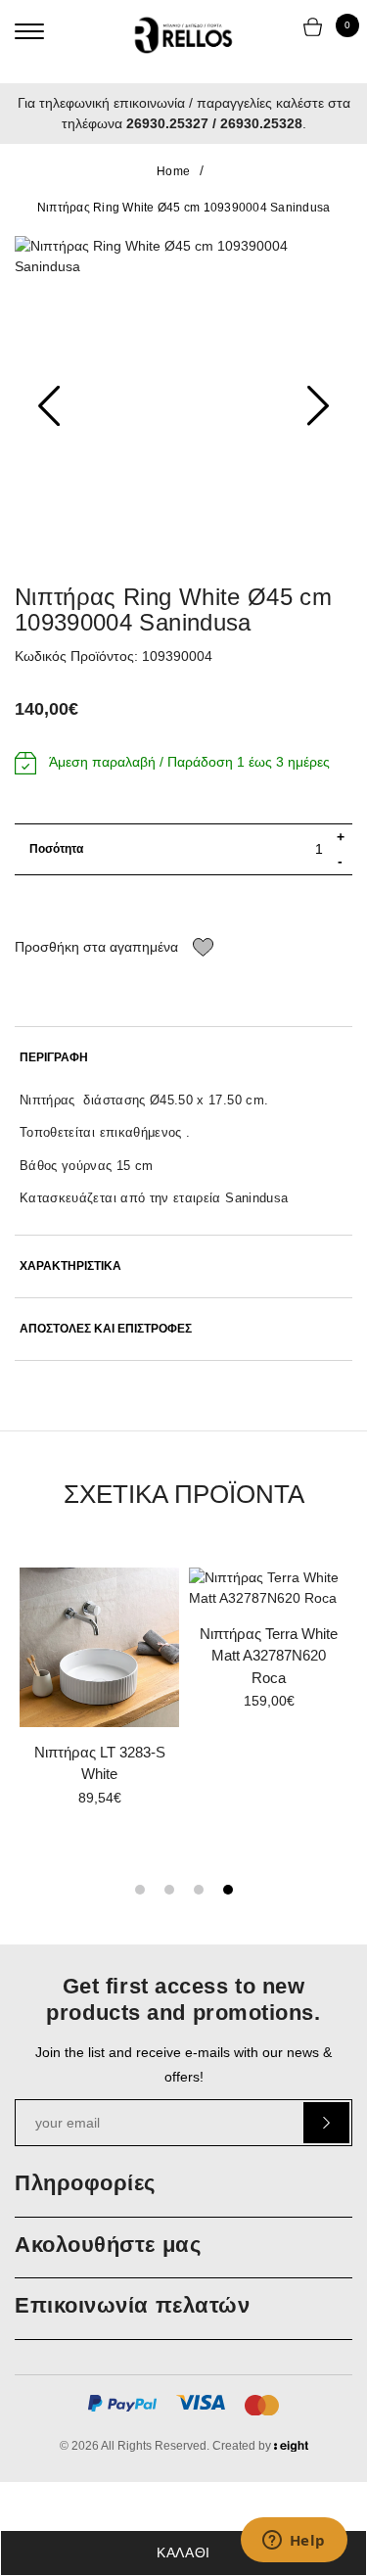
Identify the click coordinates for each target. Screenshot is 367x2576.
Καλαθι (183, 2553)
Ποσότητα (56, 849)
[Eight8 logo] (291, 2449)
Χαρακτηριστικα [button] (70, 1266)
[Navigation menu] (29, 31)
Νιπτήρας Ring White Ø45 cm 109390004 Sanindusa (184, 208)
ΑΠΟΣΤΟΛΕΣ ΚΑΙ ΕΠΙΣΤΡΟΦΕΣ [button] (106, 1329)
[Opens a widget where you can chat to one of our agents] (294, 2542)
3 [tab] (199, 1890)
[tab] (183, 1058)
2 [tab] (169, 1890)
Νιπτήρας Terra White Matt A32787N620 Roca (269, 1656)
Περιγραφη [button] (54, 1058)
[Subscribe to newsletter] (326, 2123)
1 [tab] (140, 1890)
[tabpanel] (99, 1694)
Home (173, 171)
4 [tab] (228, 1890)
